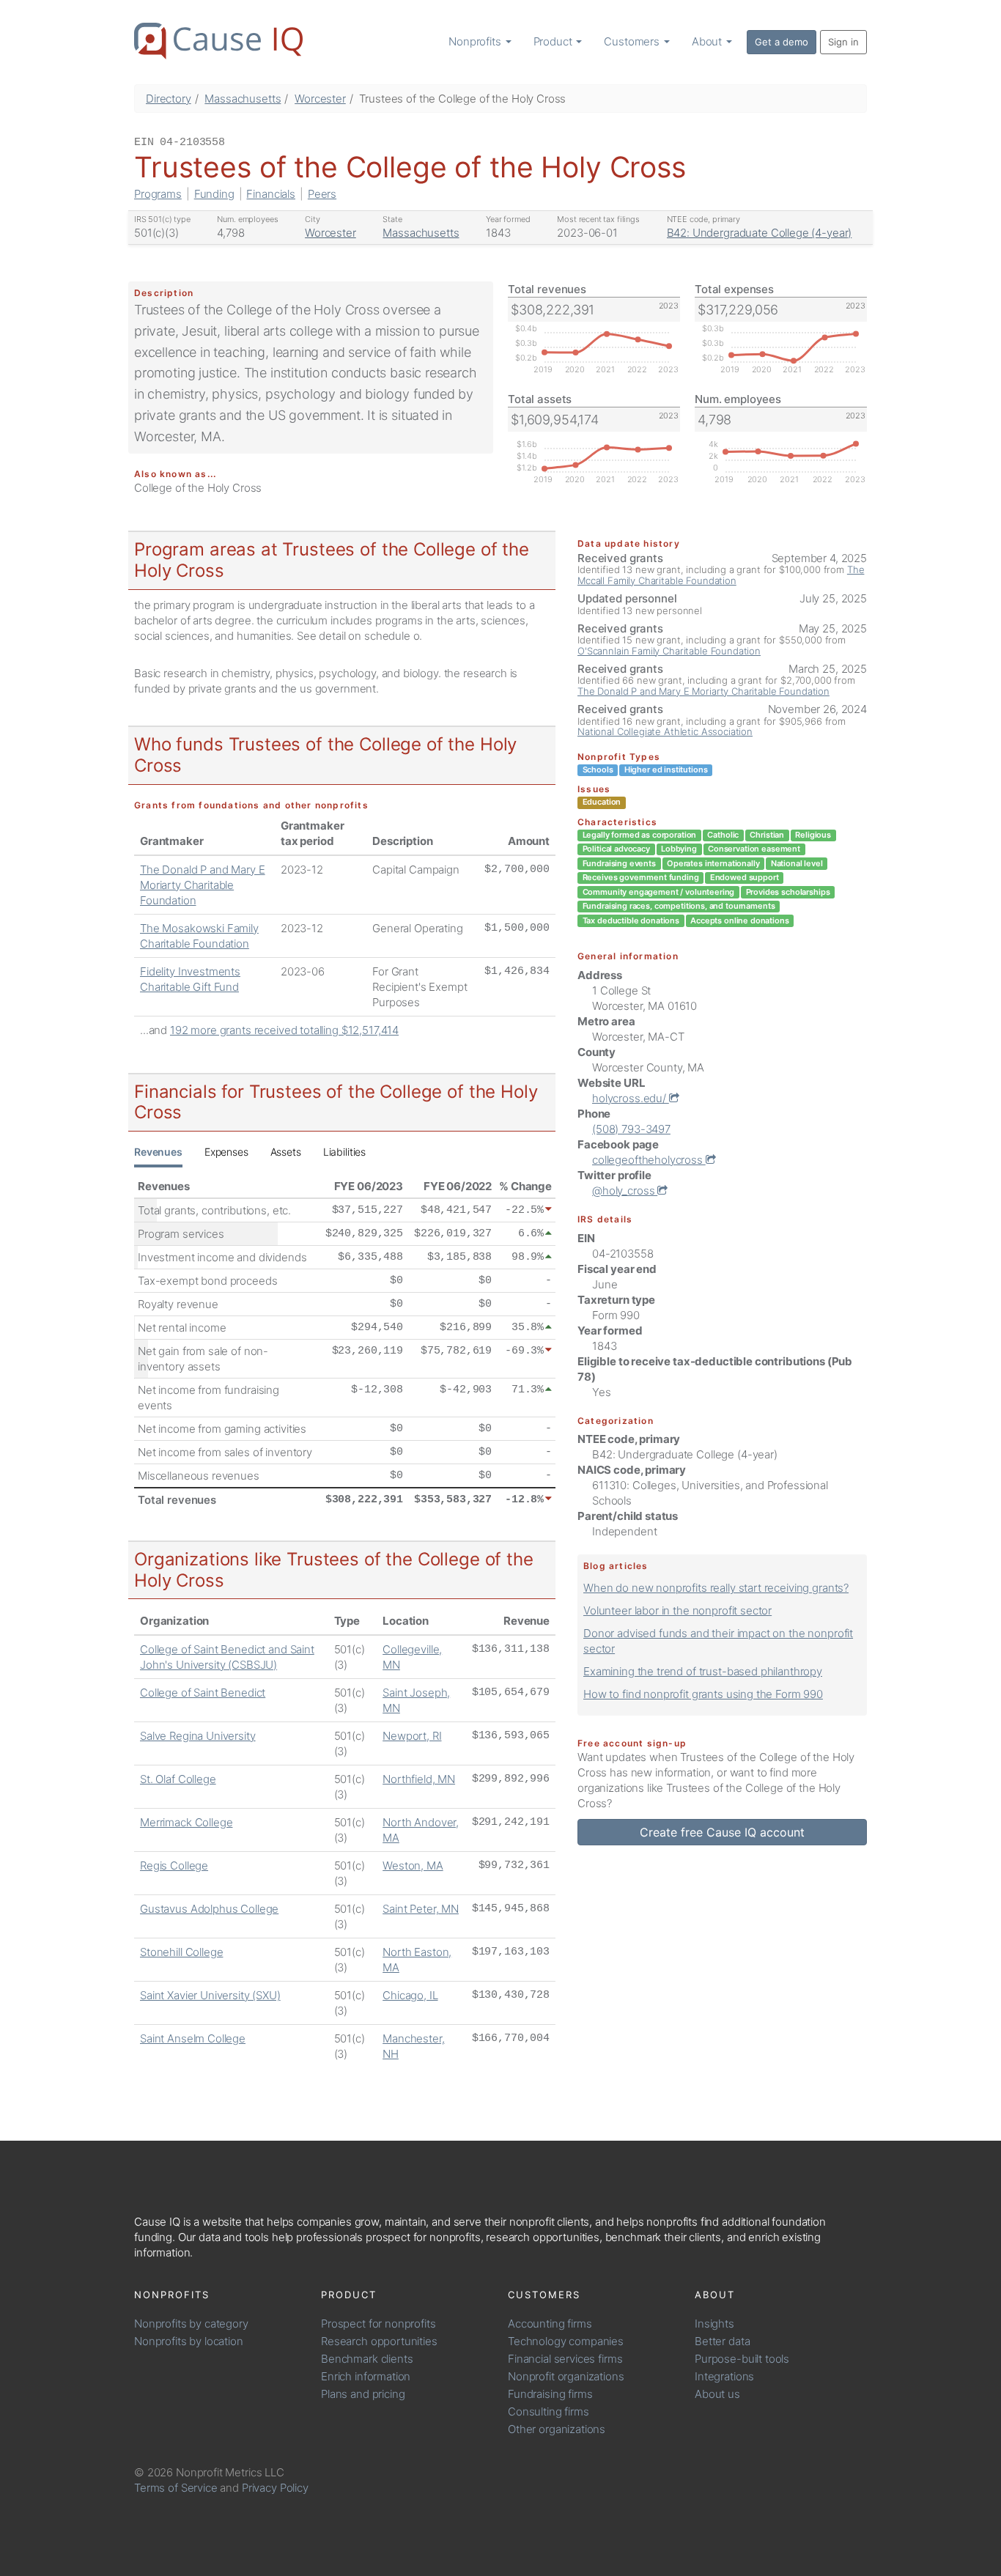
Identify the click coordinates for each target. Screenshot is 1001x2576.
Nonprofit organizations (566, 2376)
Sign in (843, 42)
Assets (286, 1152)
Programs (158, 194)
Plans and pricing (363, 2394)
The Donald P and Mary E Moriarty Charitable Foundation (203, 885)
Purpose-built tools (742, 2359)
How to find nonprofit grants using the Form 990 (703, 1694)
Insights (714, 2324)
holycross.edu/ (631, 1098)
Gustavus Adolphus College (209, 1909)
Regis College (174, 1865)
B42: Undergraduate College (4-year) (760, 233)
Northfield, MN (419, 1779)
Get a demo (782, 42)
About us (717, 2394)
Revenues (158, 1152)
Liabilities (344, 1152)
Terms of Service (176, 2488)
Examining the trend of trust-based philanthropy (703, 1671)
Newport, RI (412, 1736)
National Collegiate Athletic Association (665, 731)
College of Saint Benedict (203, 1693)
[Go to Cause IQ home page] (218, 41)
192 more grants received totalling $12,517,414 (284, 1030)
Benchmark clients (367, 2359)
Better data (722, 2341)
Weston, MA (413, 1865)
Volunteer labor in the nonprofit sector (677, 1610)
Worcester (320, 99)
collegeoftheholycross (649, 1160)
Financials (271, 194)
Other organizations (557, 2429)
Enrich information (366, 2376)
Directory (169, 99)
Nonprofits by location (189, 2341)
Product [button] (554, 41)
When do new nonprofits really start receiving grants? (716, 1588)
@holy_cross (625, 1191)
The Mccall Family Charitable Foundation (721, 575)
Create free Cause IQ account (722, 1832)
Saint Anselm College (193, 2038)
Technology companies (566, 2341)
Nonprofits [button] (476, 41)
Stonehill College (181, 1952)
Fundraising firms (550, 2394)
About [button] (708, 41)
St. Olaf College (178, 1779)
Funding (214, 194)
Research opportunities (379, 2341)
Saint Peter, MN (421, 1909)
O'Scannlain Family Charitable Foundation (669, 651)
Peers (322, 194)
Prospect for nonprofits (378, 2324)
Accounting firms (550, 2324)
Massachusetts (243, 99)
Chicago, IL (410, 1995)
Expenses (226, 1152)
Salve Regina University (198, 1736)
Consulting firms (548, 2411)
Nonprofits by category (191, 2324)
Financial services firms (565, 2359)
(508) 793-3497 (631, 1129)
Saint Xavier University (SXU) (210, 1995)
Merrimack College (186, 1822)
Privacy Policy (275, 2488)
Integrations (724, 2376)
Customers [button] (633, 41)
